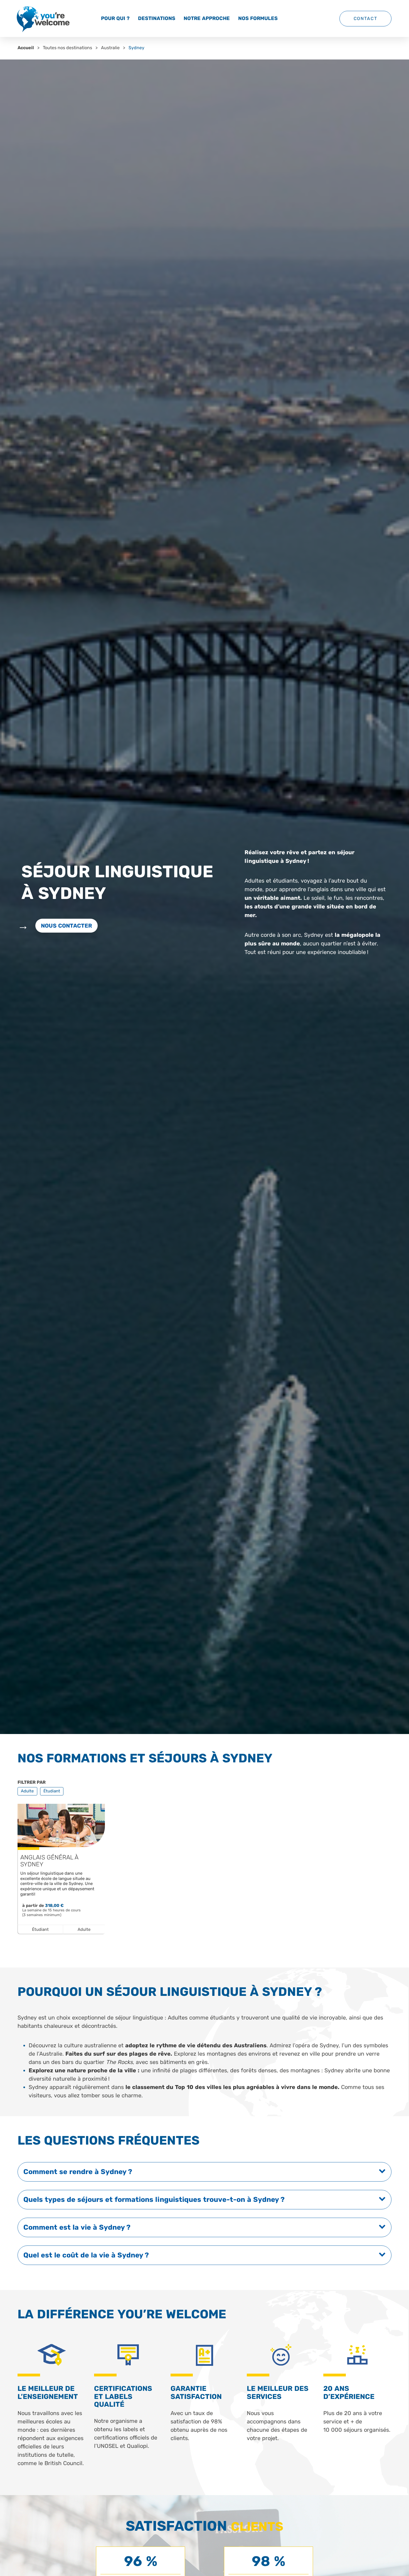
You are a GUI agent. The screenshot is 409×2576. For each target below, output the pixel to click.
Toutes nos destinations (67, 48)
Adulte (27, 1791)
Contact (365, 18)
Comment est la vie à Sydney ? (77, 2227)
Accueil (26, 48)
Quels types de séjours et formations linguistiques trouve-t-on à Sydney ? (154, 2199)
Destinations (157, 18)
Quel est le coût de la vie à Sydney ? (86, 2255)
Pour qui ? (115, 18)
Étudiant (52, 1791)
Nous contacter (66, 926)
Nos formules (258, 18)
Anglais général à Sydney (49, 1861)
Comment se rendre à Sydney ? (78, 2172)
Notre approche (207, 18)
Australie (110, 48)
